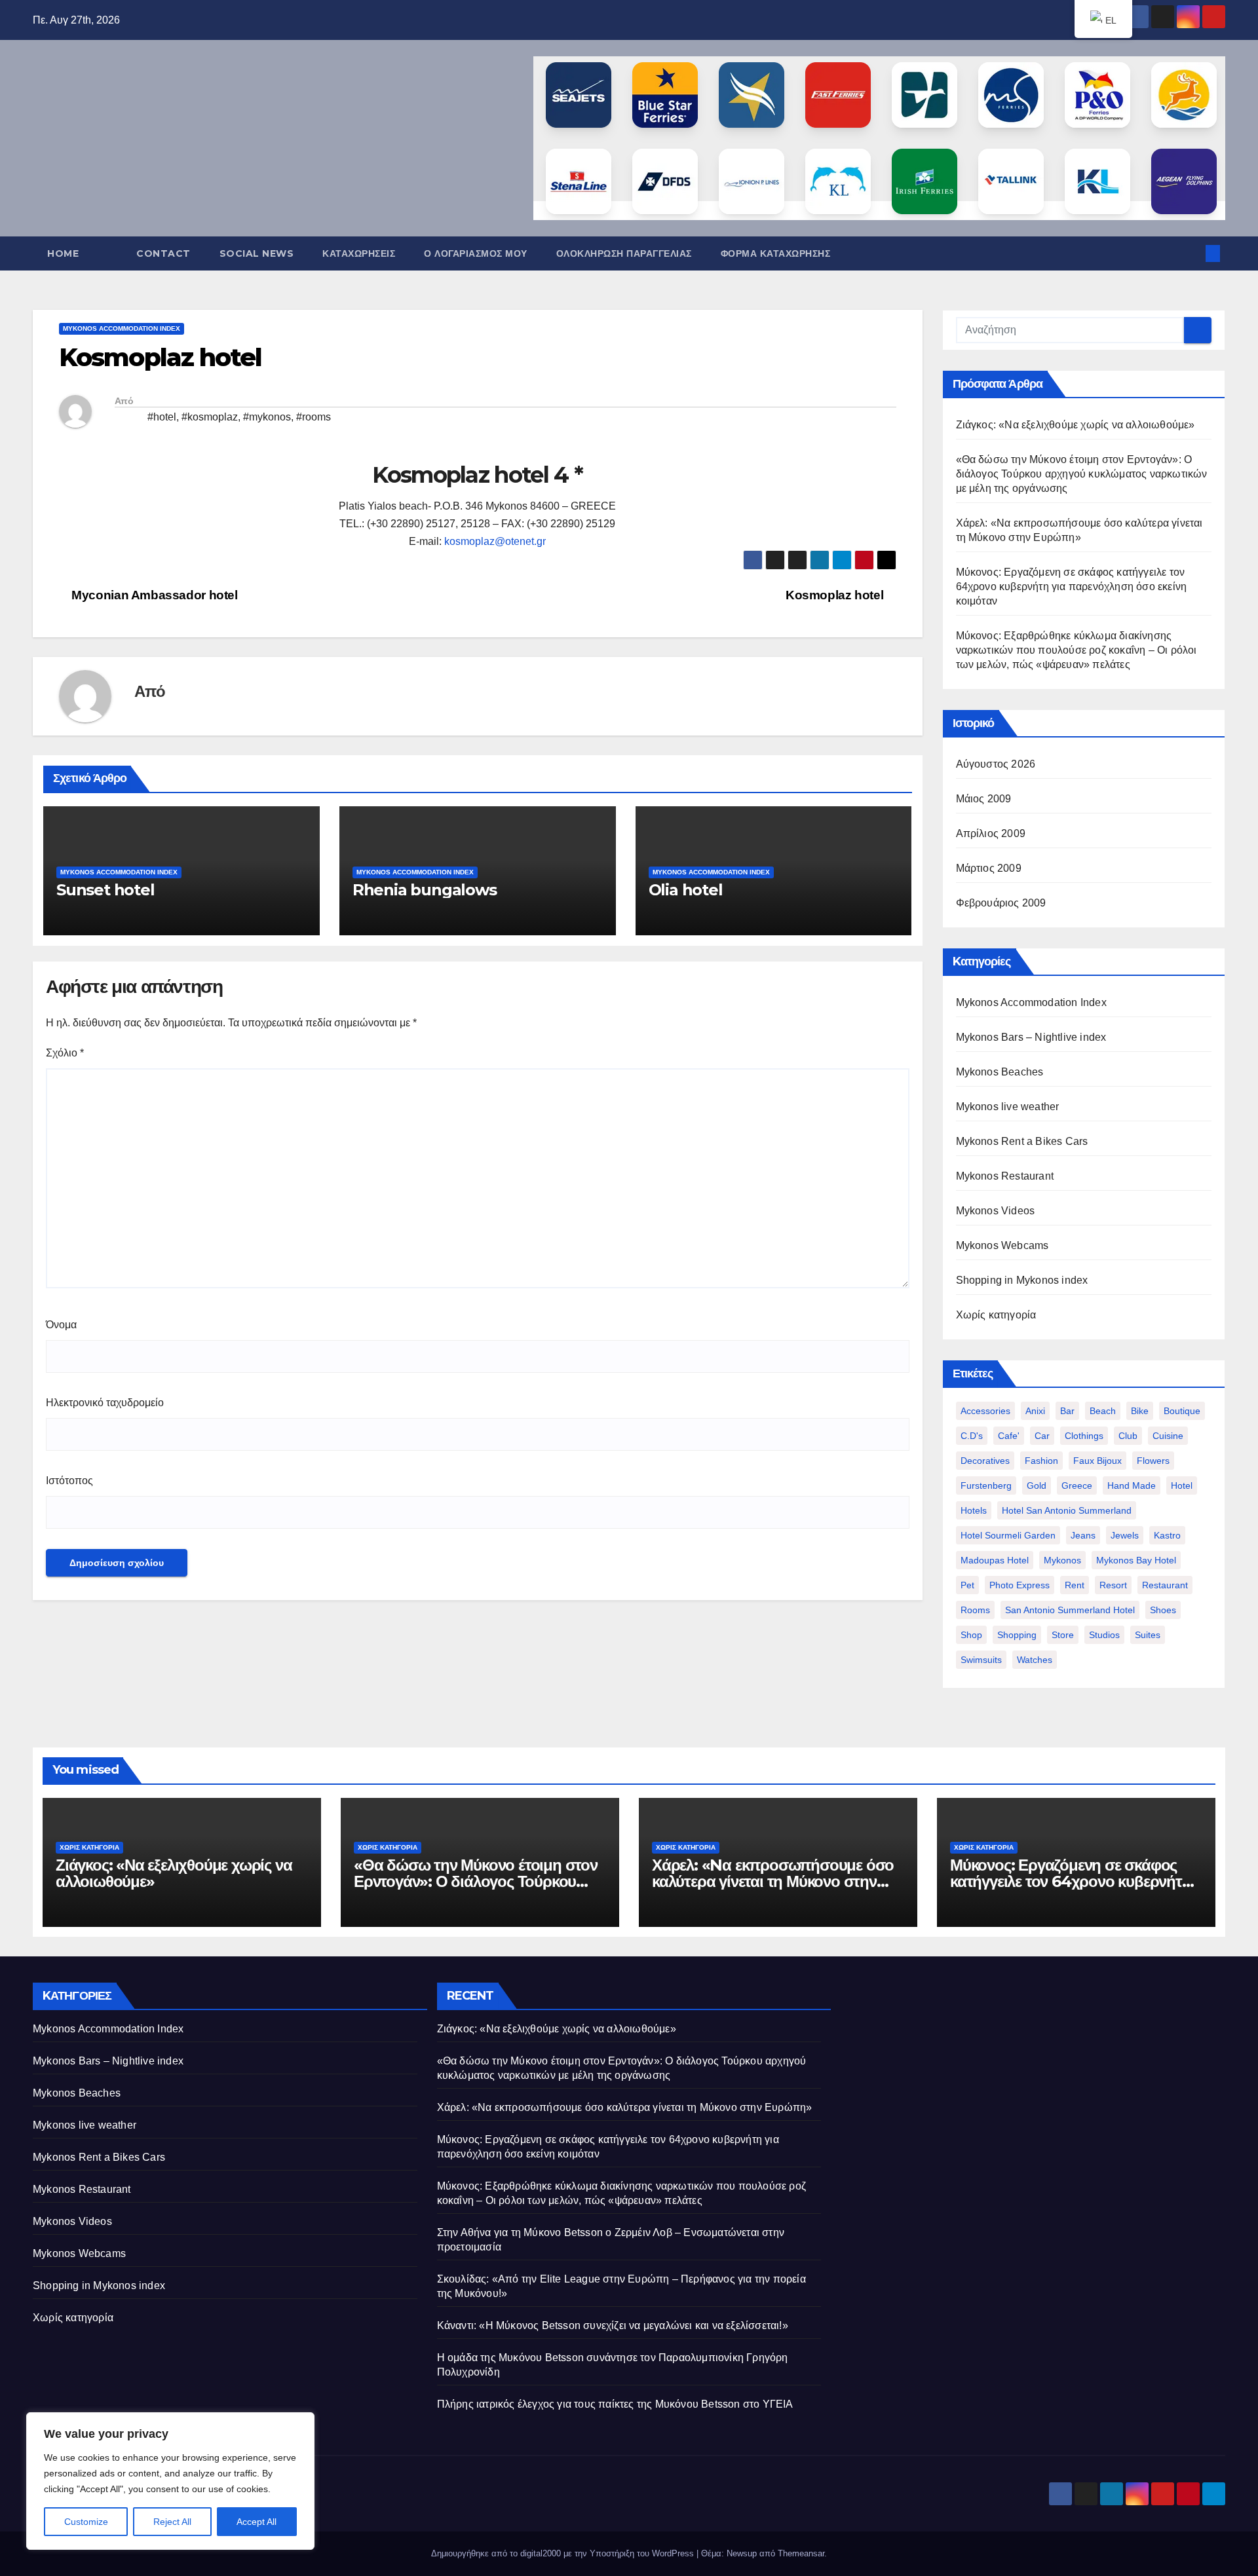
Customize (86, 2522)
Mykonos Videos (996, 1211)
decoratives (985, 1461)
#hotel (162, 417)
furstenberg (986, 1485)
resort (1113, 1585)
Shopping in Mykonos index (1022, 1280)
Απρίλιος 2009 (991, 833)
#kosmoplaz (210, 417)
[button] (1191, 253)
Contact (163, 253)
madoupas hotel (995, 1560)
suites (1148, 1635)
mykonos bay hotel (1136, 1560)
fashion (1041, 1461)
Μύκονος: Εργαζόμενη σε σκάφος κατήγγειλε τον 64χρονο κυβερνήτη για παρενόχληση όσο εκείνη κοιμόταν (1072, 587)
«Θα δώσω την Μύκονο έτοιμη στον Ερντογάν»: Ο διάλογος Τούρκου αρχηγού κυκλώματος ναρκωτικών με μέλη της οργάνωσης (1082, 474)
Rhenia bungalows (425, 890)
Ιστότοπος (69, 1481)
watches (1035, 1660)
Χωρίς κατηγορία (996, 1315)
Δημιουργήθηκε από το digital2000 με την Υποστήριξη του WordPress (564, 2553)
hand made (1132, 1485)
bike (1140, 1411)
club (1128, 1436)
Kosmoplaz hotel (836, 595)
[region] (170, 2481)
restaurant (1165, 1585)
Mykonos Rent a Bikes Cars (1022, 1141)
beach (1103, 1411)
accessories (985, 1411)
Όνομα (61, 1325)
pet (967, 1585)
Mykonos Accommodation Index (122, 328)
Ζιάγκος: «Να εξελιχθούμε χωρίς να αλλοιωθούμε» (1076, 425)
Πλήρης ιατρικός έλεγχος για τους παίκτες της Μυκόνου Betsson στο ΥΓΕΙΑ (615, 2404)
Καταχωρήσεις (359, 253)
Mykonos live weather (1008, 1107)
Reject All (172, 2522)
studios (1104, 1635)
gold (1037, 1485)
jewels (1125, 1535)
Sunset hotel (105, 890)
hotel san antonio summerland (1067, 1510)
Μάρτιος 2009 (989, 868)
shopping (1017, 1635)
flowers (1153, 1461)
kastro (1167, 1535)
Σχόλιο (65, 1053)
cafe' (1009, 1436)
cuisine (1168, 1436)
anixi (1035, 1411)
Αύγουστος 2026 (996, 764)
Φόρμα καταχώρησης (776, 253)
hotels (974, 1510)
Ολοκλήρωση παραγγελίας (624, 253)
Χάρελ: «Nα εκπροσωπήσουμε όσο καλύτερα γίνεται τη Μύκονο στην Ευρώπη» (773, 1881)
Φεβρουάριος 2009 (1001, 903)
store (1063, 1635)
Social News (257, 253)
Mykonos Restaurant (1005, 1176)
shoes (1163, 1610)
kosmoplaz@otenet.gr (495, 541)
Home (63, 253)
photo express (1020, 1585)
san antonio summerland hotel (1070, 1610)
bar (1067, 1411)
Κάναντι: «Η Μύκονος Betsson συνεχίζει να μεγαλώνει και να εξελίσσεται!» (613, 2325)
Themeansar (801, 2553)
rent (1075, 1585)
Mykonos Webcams (1002, 1245)
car (1042, 1436)
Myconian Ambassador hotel (153, 595)
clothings (1084, 1436)
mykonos (1062, 1560)
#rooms (314, 417)
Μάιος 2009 (984, 799)
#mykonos (267, 417)
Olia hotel (686, 890)
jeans (1083, 1535)
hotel (1182, 1485)
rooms (975, 1610)
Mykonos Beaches (1000, 1072)
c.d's (972, 1436)
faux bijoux (1097, 1461)
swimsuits (981, 1660)
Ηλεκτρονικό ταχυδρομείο (105, 1403)
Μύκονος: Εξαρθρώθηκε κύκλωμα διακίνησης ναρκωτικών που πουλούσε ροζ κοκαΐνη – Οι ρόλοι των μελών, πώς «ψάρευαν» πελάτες (1077, 650)
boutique (1182, 1411)
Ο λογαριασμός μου (476, 253)
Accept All (257, 2522)
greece (1077, 1485)
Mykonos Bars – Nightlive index (1031, 1037)
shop (971, 1635)
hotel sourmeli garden (1008, 1535)
